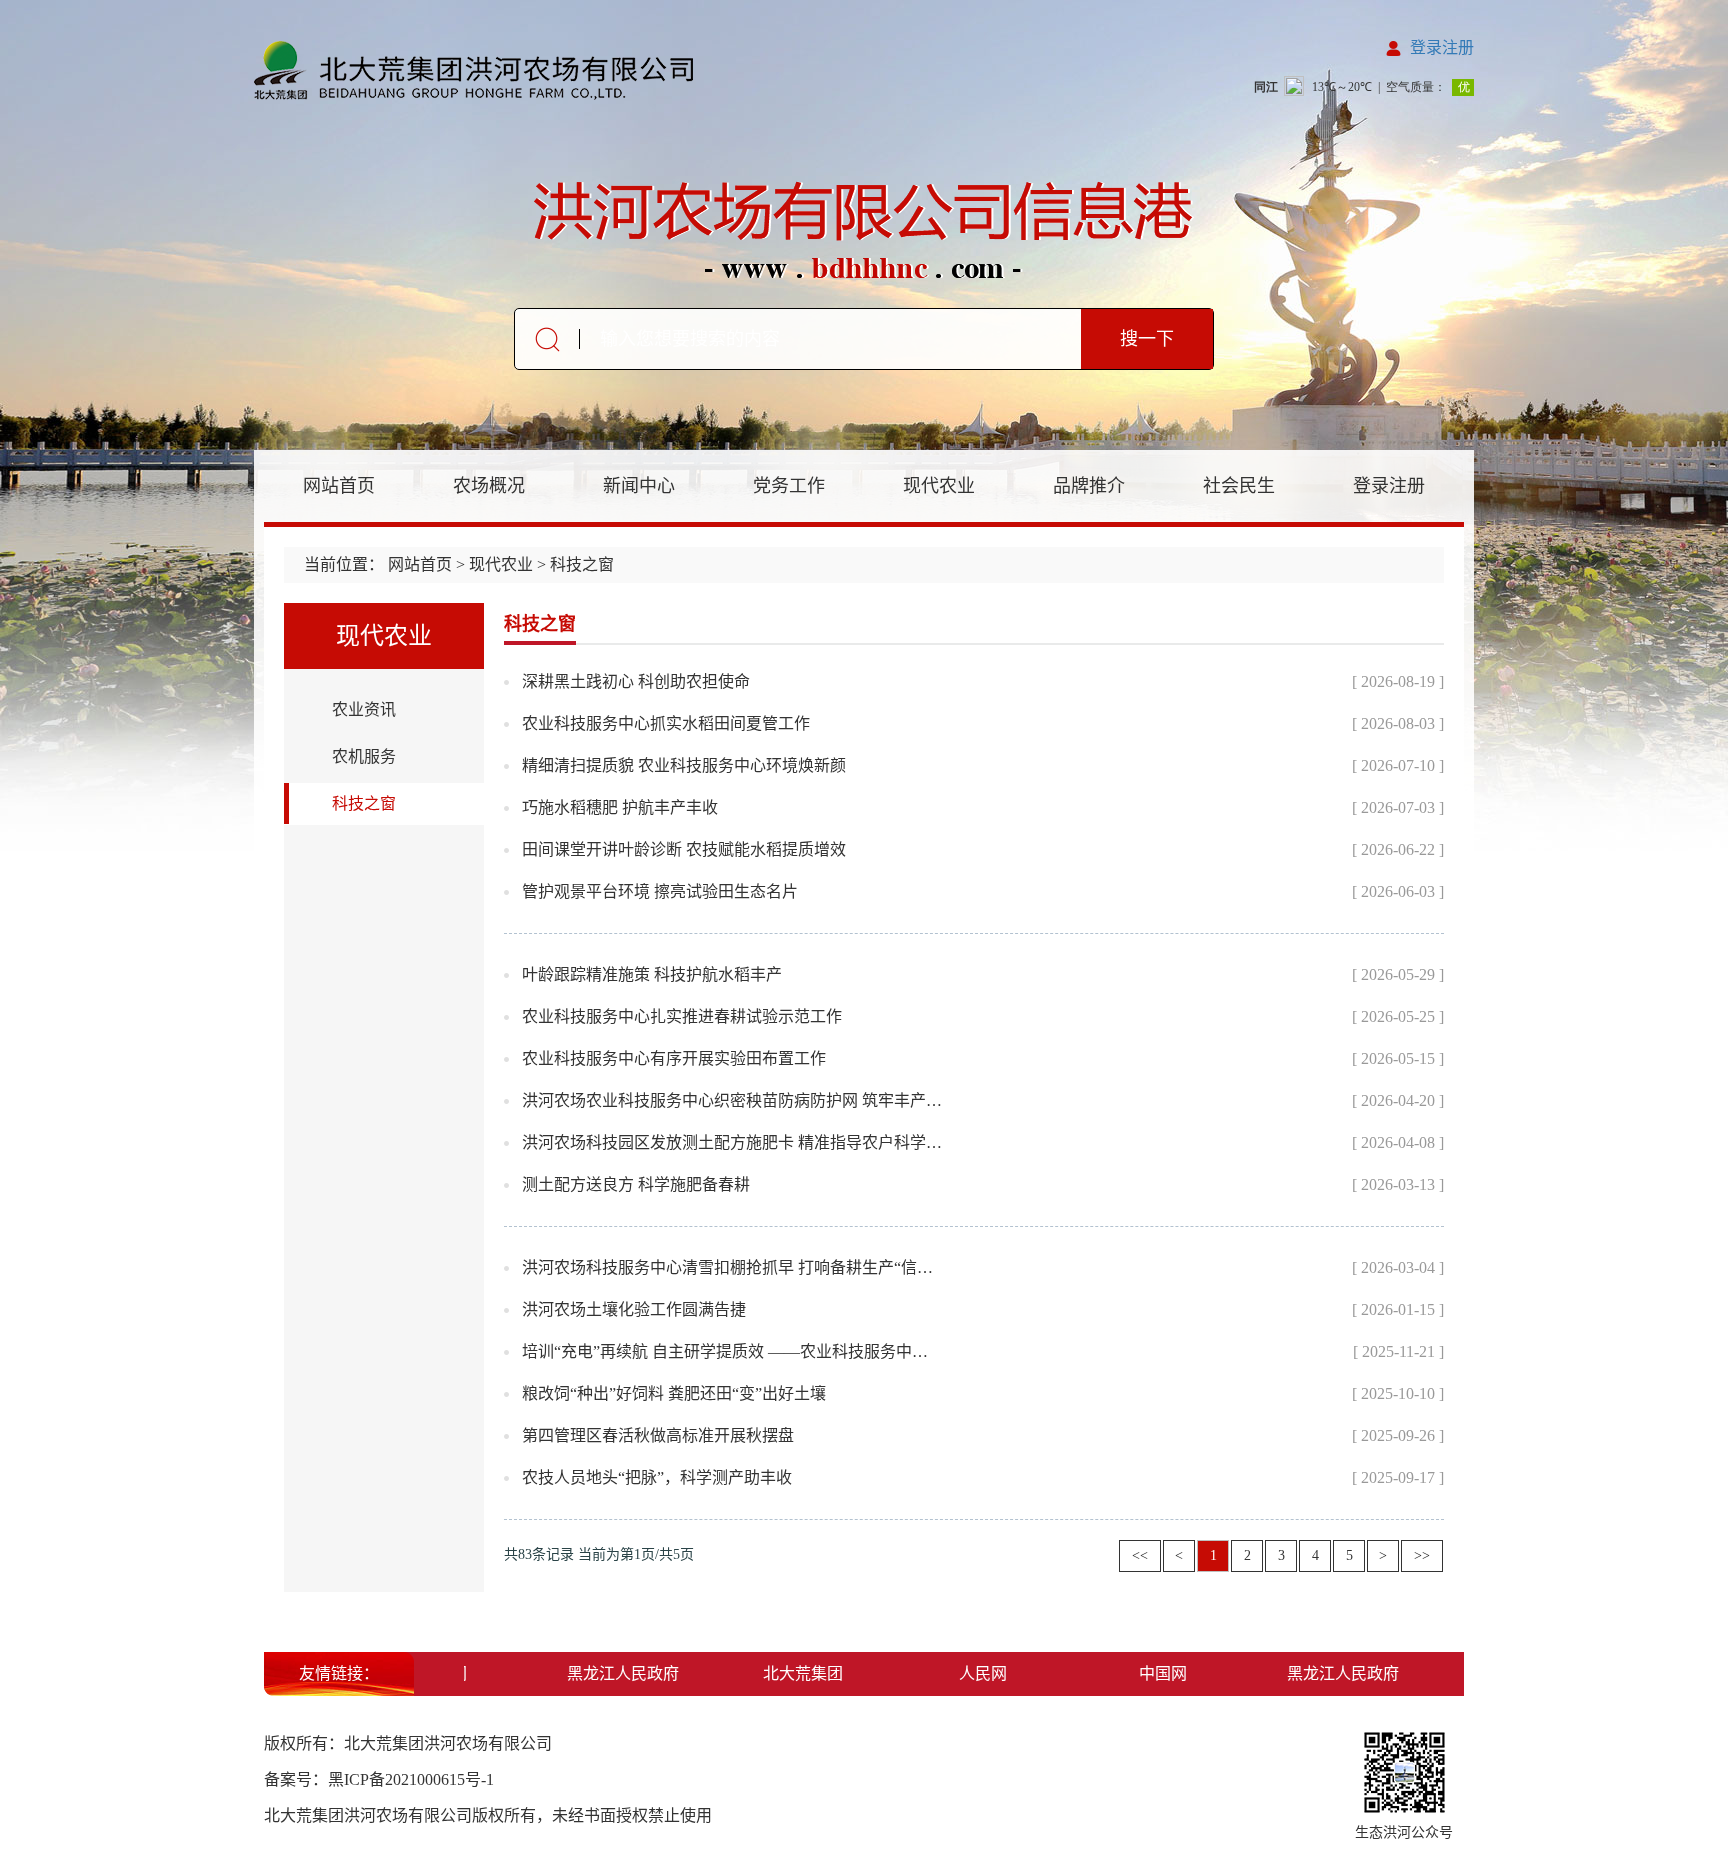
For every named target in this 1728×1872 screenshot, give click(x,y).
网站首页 (339, 486)
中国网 (1140, 1673)
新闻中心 (639, 486)
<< (1140, 1555)
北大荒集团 (780, 1673)
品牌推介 (1089, 486)
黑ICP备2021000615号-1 (411, 1779)
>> (1422, 1555)
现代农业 (939, 486)
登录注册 (1442, 47)
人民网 (960, 1673)
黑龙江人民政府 (600, 1673)
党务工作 (789, 486)
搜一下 (1147, 339)
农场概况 (489, 486)
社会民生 (1239, 486)
